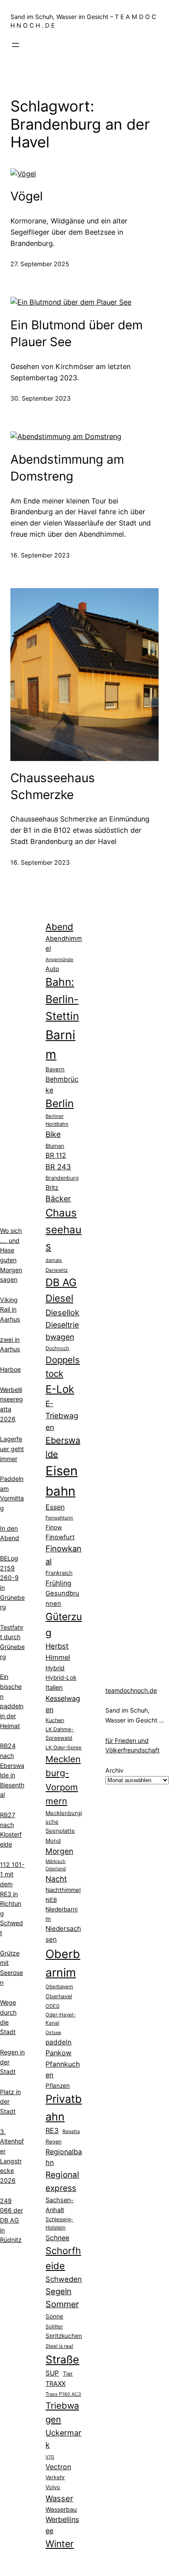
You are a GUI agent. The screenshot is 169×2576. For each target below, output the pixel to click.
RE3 (52, 2130)
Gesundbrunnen (62, 1598)
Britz (52, 1187)
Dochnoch (57, 1348)
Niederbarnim (62, 1914)
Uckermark (63, 2439)
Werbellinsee (62, 2525)
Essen (55, 1507)
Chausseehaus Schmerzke (53, 786)
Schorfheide (63, 2258)
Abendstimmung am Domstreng (67, 468)
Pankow (58, 2053)
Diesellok (62, 1312)
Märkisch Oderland (56, 1865)
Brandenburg (62, 1178)
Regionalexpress (62, 2181)
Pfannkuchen (63, 2070)
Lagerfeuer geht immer (12, 1449)
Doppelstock (63, 1367)
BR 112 (56, 1155)
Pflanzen (58, 2086)
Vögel (27, 196)
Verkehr (55, 2477)
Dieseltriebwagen (62, 1331)
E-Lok (60, 1389)
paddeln (58, 2042)
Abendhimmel (64, 944)
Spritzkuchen (64, 2336)
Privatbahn (64, 2108)
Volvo (53, 2487)
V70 (50, 2457)
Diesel (59, 1298)
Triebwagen (62, 2412)
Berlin (60, 1103)
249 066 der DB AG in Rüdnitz (11, 2220)
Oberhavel (59, 1996)
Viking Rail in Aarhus (10, 1309)
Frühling (58, 1583)
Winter (60, 2544)
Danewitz (57, 1270)
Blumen (55, 1146)
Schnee (57, 2238)
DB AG (61, 1282)
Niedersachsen (63, 1934)
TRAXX (55, 2384)
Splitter (54, 2327)
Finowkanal (63, 1555)
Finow (54, 1527)
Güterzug (64, 1624)
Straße (62, 2359)
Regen (54, 2141)
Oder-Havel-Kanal (60, 2019)
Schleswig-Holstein (59, 2223)
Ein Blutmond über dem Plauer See (76, 333)
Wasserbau (61, 2509)
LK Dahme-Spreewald (60, 1733)
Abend (59, 927)
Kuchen (55, 1720)
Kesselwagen (63, 1704)
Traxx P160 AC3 (63, 2394)
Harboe (10, 1369)
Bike (53, 1134)
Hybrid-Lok (61, 1678)
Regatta (71, 2131)
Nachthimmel (63, 1890)
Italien (54, 1688)
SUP (52, 2373)
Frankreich (59, 1573)
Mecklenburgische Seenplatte (64, 1822)
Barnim (60, 1045)
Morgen (59, 1851)
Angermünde (59, 960)
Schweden (64, 2279)
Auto (52, 969)
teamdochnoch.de (131, 1690)
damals (54, 1260)
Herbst (57, 1646)
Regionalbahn (64, 2157)
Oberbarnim (63, 1963)
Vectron (58, 2467)
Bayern (55, 1069)
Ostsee (53, 2033)
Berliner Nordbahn (57, 1120)
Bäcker (58, 1199)
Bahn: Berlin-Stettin (62, 999)
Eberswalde (63, 1447)
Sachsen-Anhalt (60, 2205)
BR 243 (58, 1167)
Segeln (58, 2291)
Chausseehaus (63, 1229)
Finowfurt (60, 1537)
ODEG (52, 2006)
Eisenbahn (62, 1481)
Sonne (54, 2316)
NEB (51, 1900)
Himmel (58, 1657)
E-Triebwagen (62, 1415)
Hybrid (55, 1668)
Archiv (114, 1770)
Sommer (62, 2304)
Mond (53, 1840)
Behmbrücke (62, 1085)
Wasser (59, 2498)
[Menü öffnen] (16, 45)
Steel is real (59, 2346)
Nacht (56, 1879)
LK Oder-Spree (63, 1748)
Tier (68, 2374)
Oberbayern (59, 1987)
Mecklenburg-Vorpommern (63, 1780)
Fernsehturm (59, 1518)
